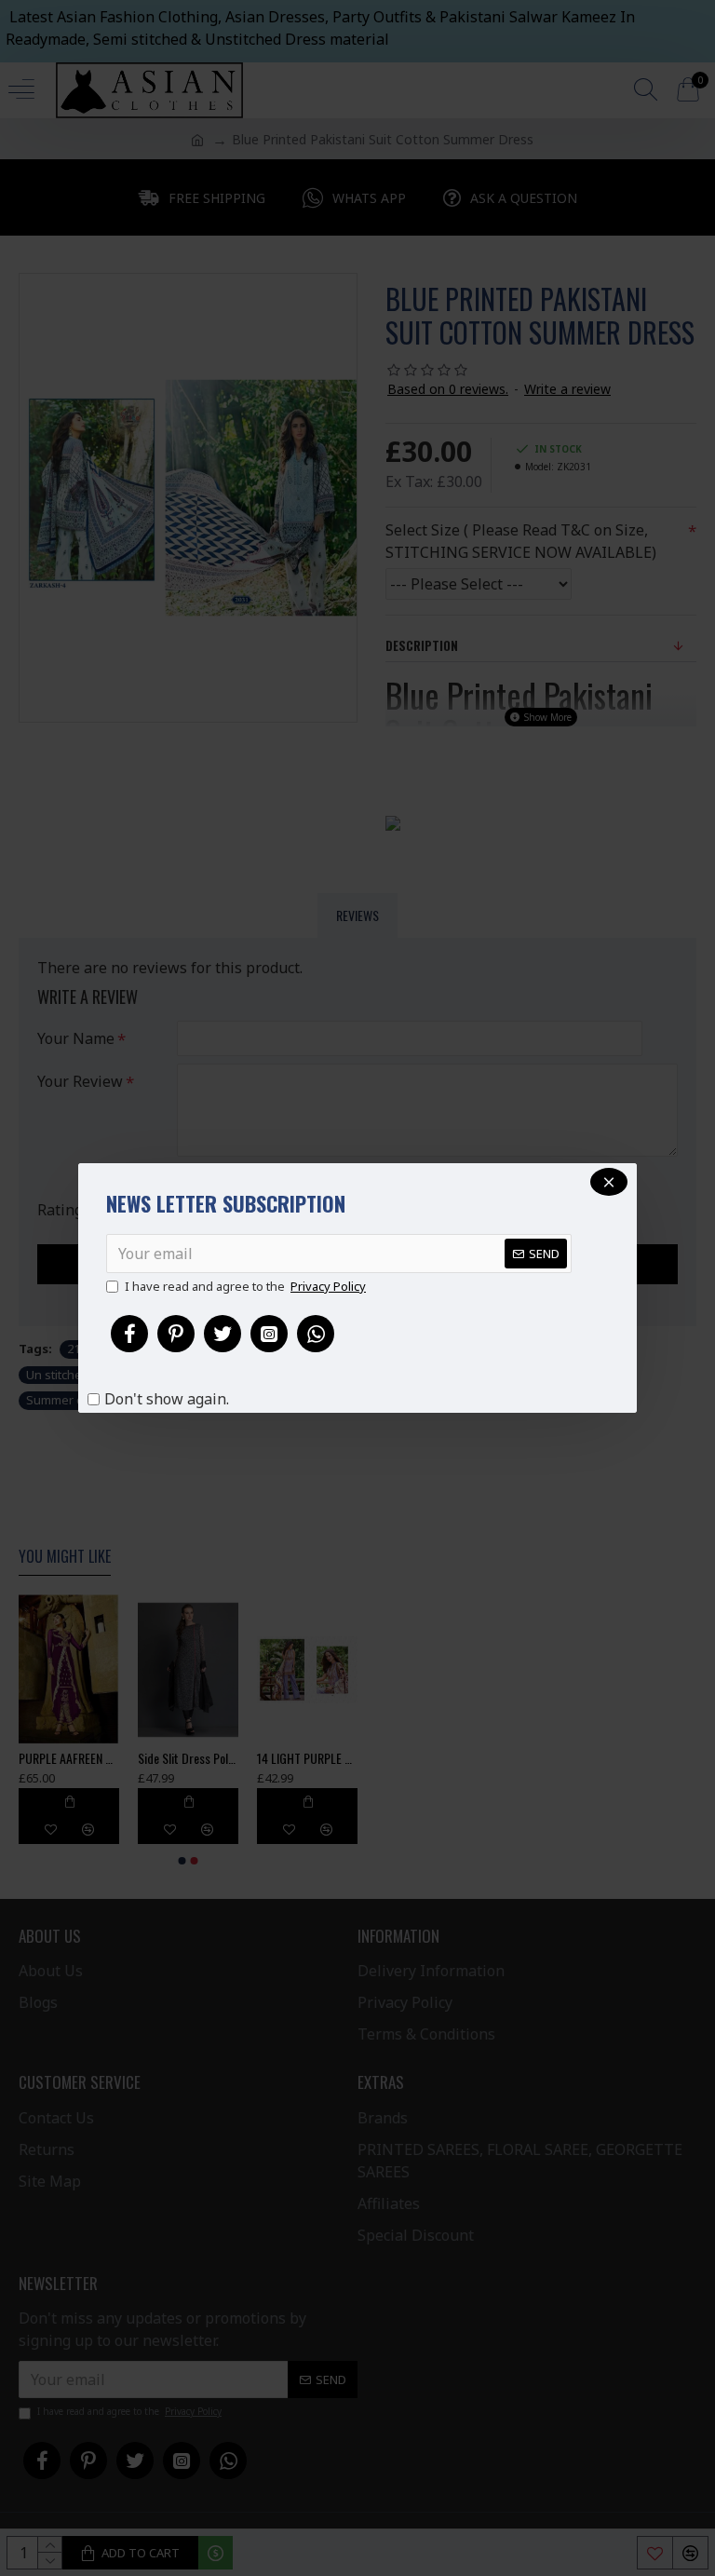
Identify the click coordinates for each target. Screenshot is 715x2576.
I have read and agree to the (245, 1286)
